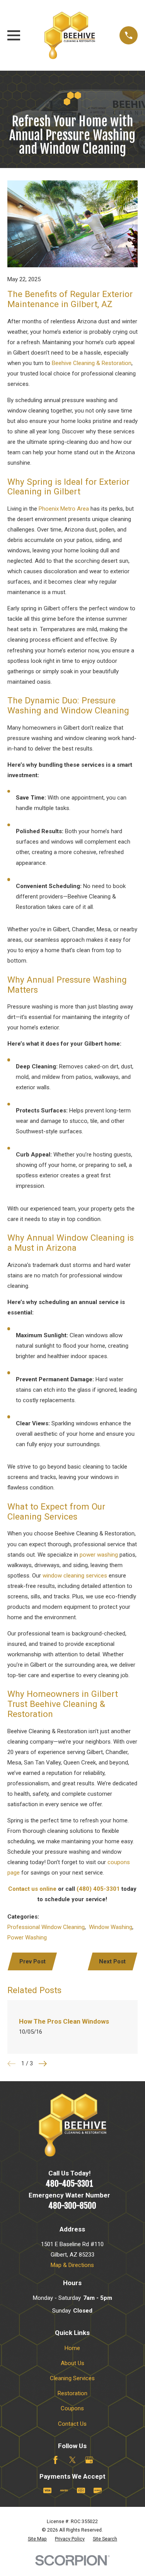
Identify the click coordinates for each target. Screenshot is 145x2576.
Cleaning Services (72, 2378)
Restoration (72, 2393)
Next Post (112, 1961)
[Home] (70, 35)
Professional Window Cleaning (46, 1927)
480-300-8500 (72, 2206)
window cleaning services (75, 1576)
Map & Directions (72, 2265)
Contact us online (32, 1889)
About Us (72, 2363)
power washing (99, 1555)
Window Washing (111, 1927)
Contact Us (72, 2424)
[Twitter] (72, 2460)
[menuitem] (37, 2539)
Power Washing (27, 1938)
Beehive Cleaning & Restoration (92, 363)
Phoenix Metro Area (64, 509)
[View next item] (43, 2064)
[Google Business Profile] (89, 2460)
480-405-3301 (69, 2184)
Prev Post (32, 1961)
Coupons (72, 2408)
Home (72, 2348)
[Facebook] (55, 2460)
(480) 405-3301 (98, 1889)
